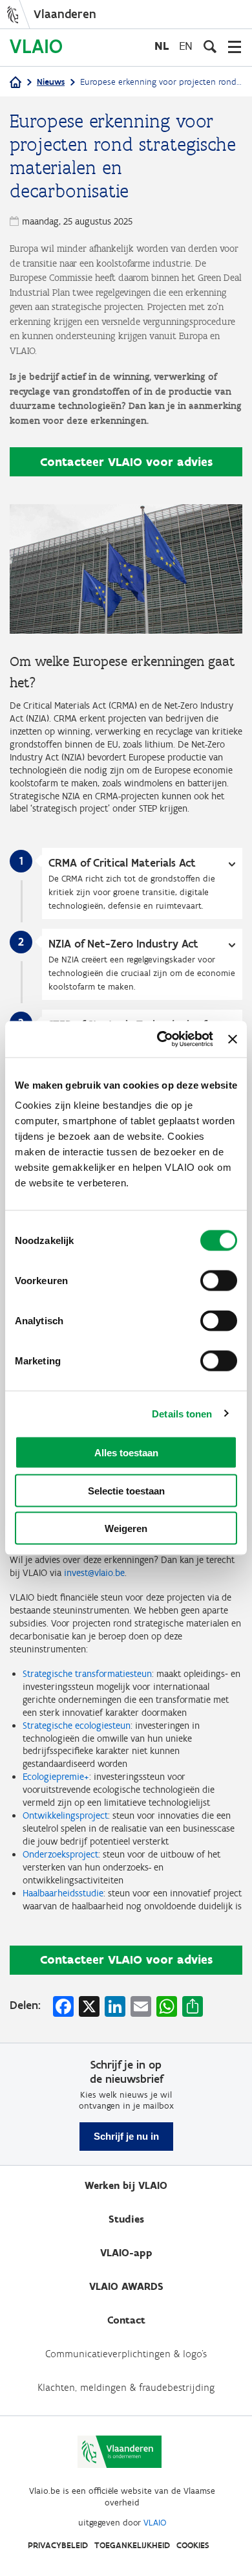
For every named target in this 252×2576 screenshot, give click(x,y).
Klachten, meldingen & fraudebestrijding (126, 2387)
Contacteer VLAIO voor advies (126, 462)
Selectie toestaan (126, 1490)
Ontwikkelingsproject (65, 1815)
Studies (126, 2219)
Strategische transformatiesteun (87, 1674)
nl (162, 46)
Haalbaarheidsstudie (63, 1893)
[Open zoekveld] (210, 47)
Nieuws (51, 82)
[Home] (16, 83)
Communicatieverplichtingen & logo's (126, 2354)
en (186, 46)
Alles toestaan (126, 1453)
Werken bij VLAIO (126, 2185)
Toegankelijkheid (132, 2545)
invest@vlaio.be (94, 1573)
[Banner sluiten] (233, 1039)
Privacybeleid (58, 2545)
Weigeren (126, 1528)
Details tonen (182, 1413)
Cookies (193, 2545)
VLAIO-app (126, 2253)
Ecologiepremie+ (56, 1777)
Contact (126, 2320)
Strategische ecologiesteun (77, 1726)
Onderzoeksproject (60, 1854)
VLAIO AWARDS (126, 2286)
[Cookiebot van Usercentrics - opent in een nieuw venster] (160, 1039)
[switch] (219, 1281)
